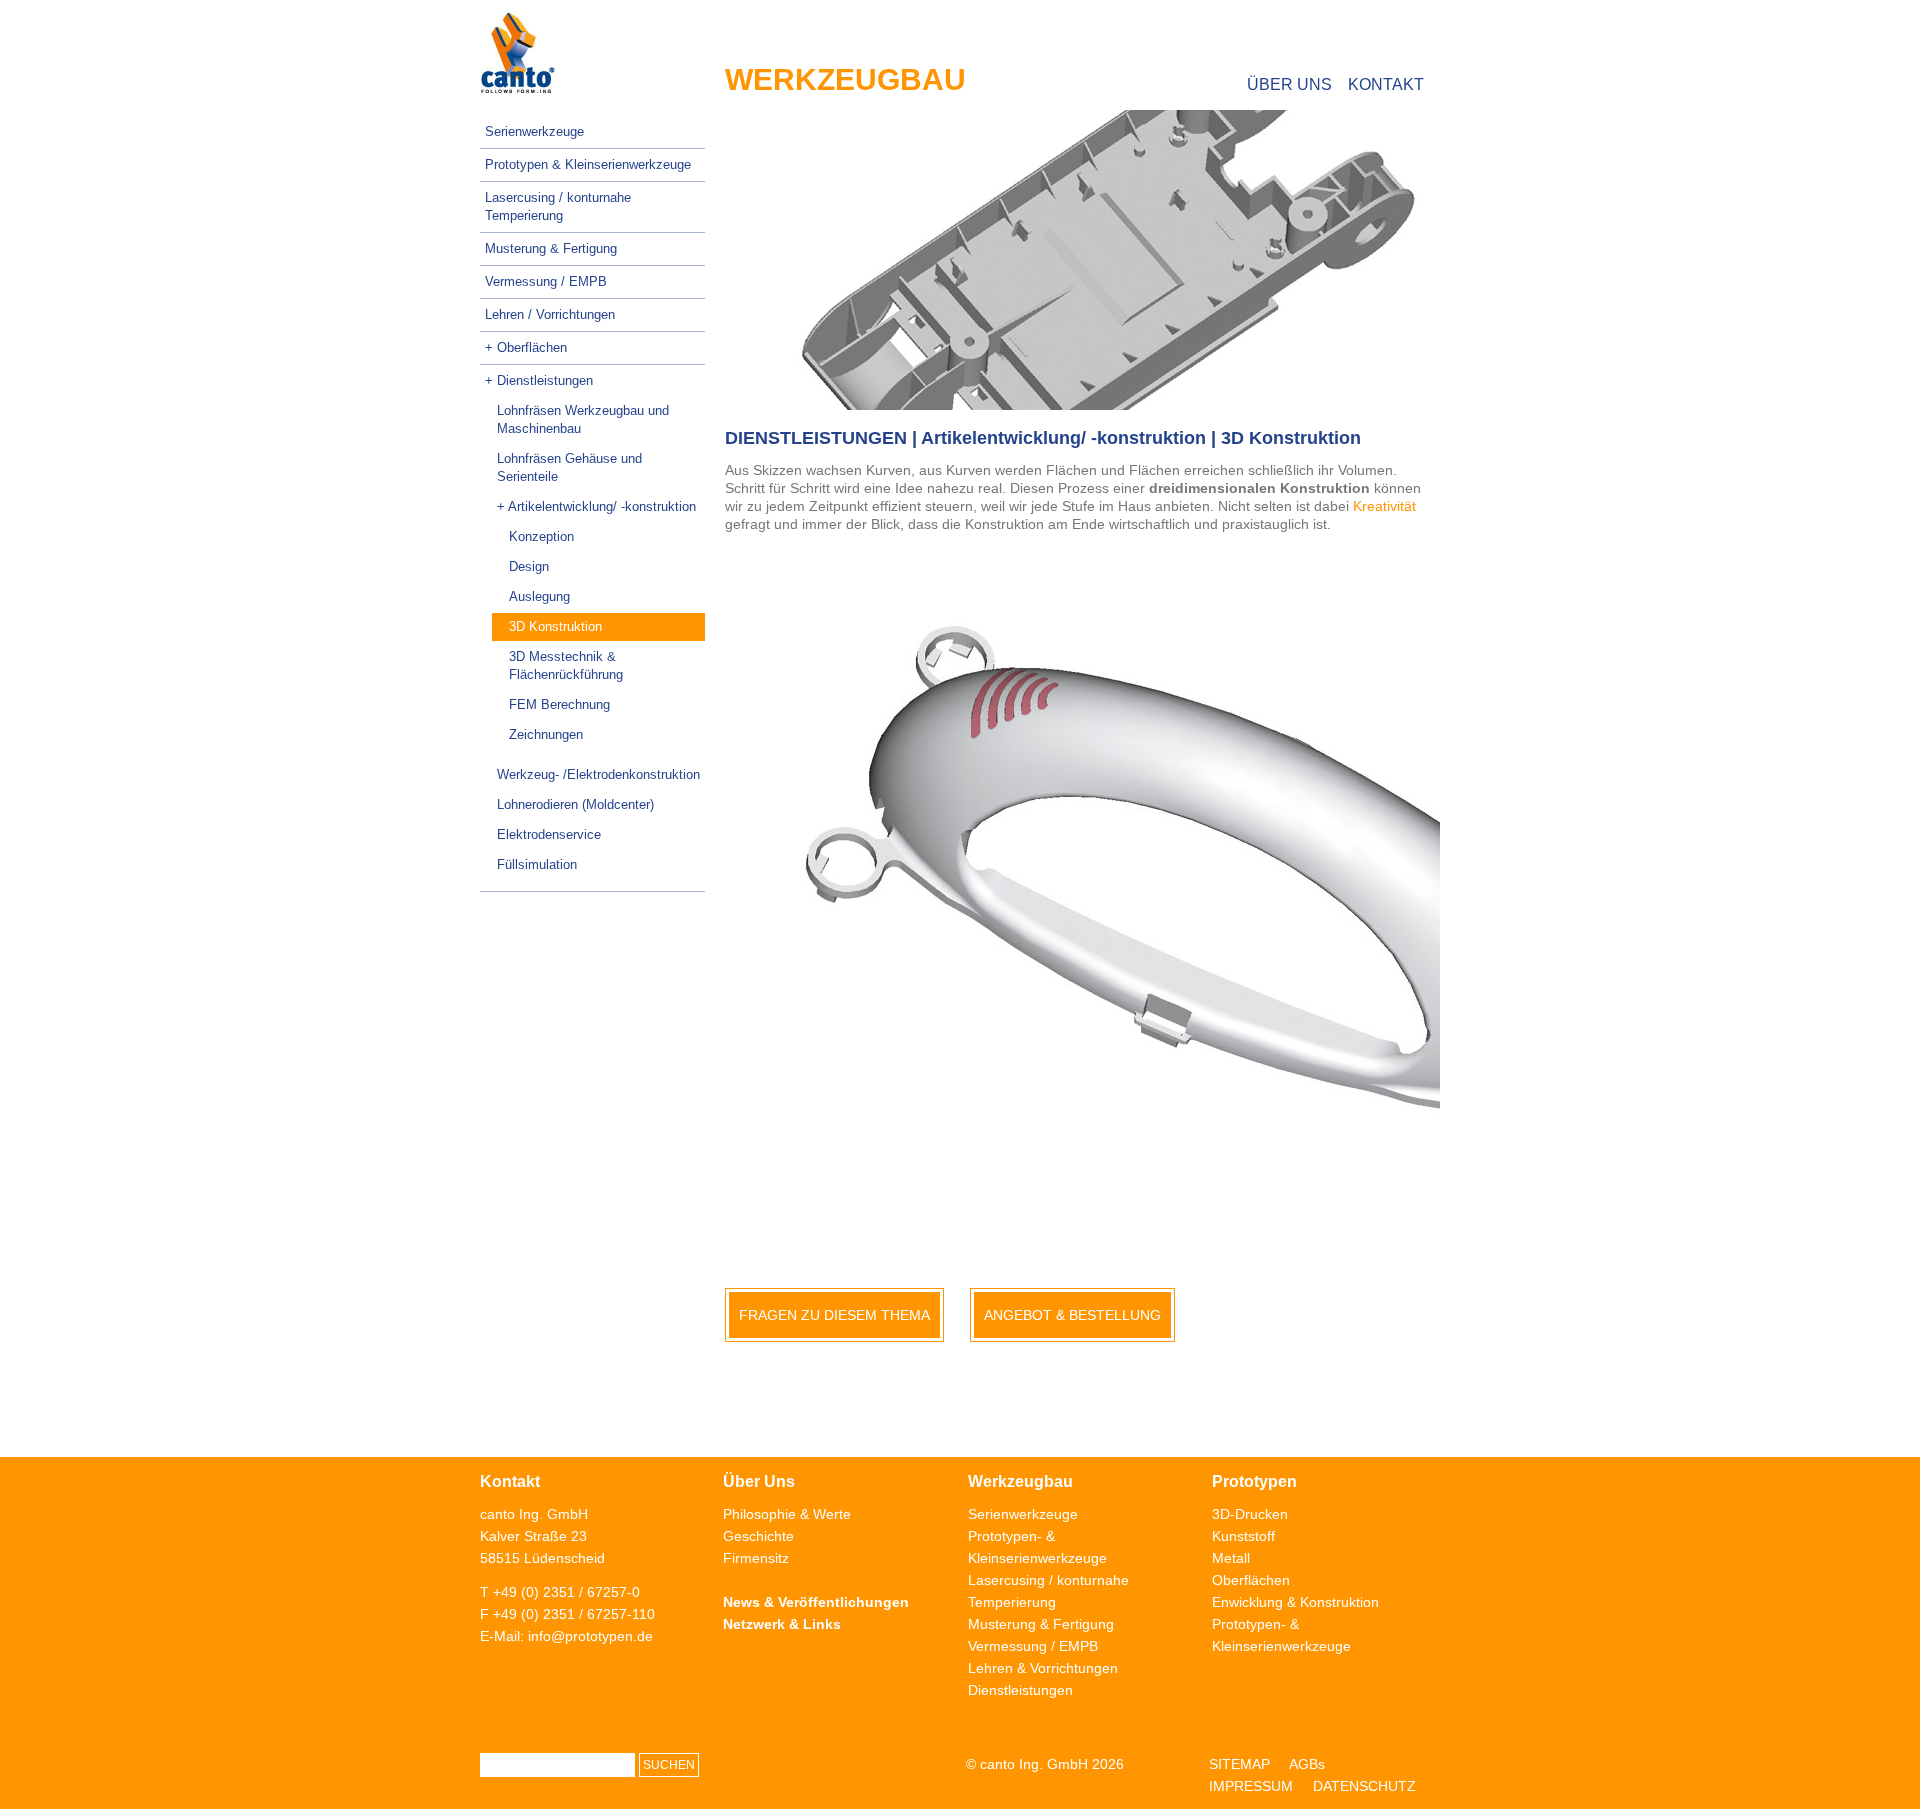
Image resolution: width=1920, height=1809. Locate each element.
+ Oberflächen (526, 347)
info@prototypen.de (590, 1636)
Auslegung (539, 596)
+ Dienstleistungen (539, 380)
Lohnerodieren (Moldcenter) (575, 804)
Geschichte (758, 1536)
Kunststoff (1243, 1536)
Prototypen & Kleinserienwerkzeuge (588, 164)
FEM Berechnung (559, 704)
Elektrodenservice (549, 834)
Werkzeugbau (1020, 1481)
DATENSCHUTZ (1364, 1786)
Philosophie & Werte (787, 1514)
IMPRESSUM (1251, 1786)
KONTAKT (1386, 84)
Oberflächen (1251, 1580)
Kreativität (1384, 506)
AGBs (1307, 1764)
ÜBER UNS (1289, 84)
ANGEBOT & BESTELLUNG (1072, 1315)
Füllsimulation (537, 864)
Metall (1231, 1558)
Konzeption (541, 536)
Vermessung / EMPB (546, 281)
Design (529, 566)
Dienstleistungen (1020, 1690)
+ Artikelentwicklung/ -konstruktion (596, 506)
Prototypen (1254, 1481)
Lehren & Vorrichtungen (1043, 1668)
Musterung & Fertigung (551, 248)
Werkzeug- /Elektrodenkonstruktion (598, 774)
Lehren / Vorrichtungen (550, 314)
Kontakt (510, 1481)
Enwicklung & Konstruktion (1295, 1602)
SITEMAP (1239, 1764)
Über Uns (759, 1481)
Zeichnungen (546, 734)
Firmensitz (756, 1558)
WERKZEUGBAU (845, 79)
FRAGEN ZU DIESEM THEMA (834, 1315)
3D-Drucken (1250, 1514)
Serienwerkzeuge (534, 131)
